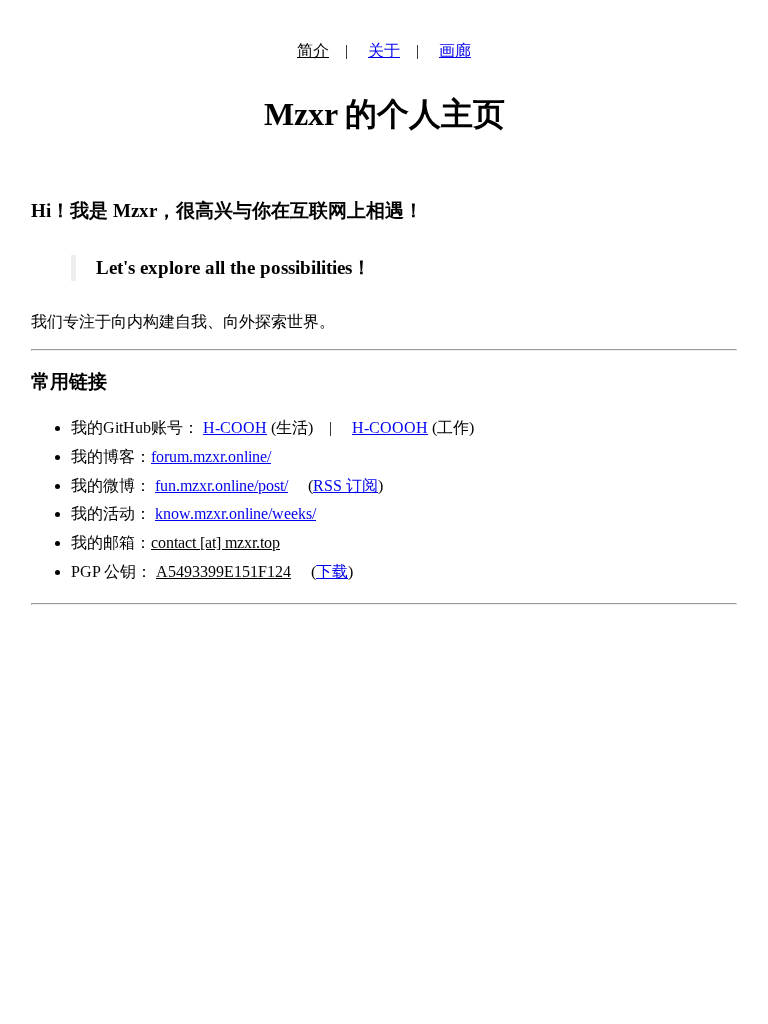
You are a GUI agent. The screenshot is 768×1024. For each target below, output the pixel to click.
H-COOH (235, 427)
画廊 (455, 50)
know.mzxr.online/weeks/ (235, 513)
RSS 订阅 (345, 485)
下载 (332, 571)
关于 (384, 50)
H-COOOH (390, 427)
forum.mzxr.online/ (211, 456)
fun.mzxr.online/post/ (221, 485)
